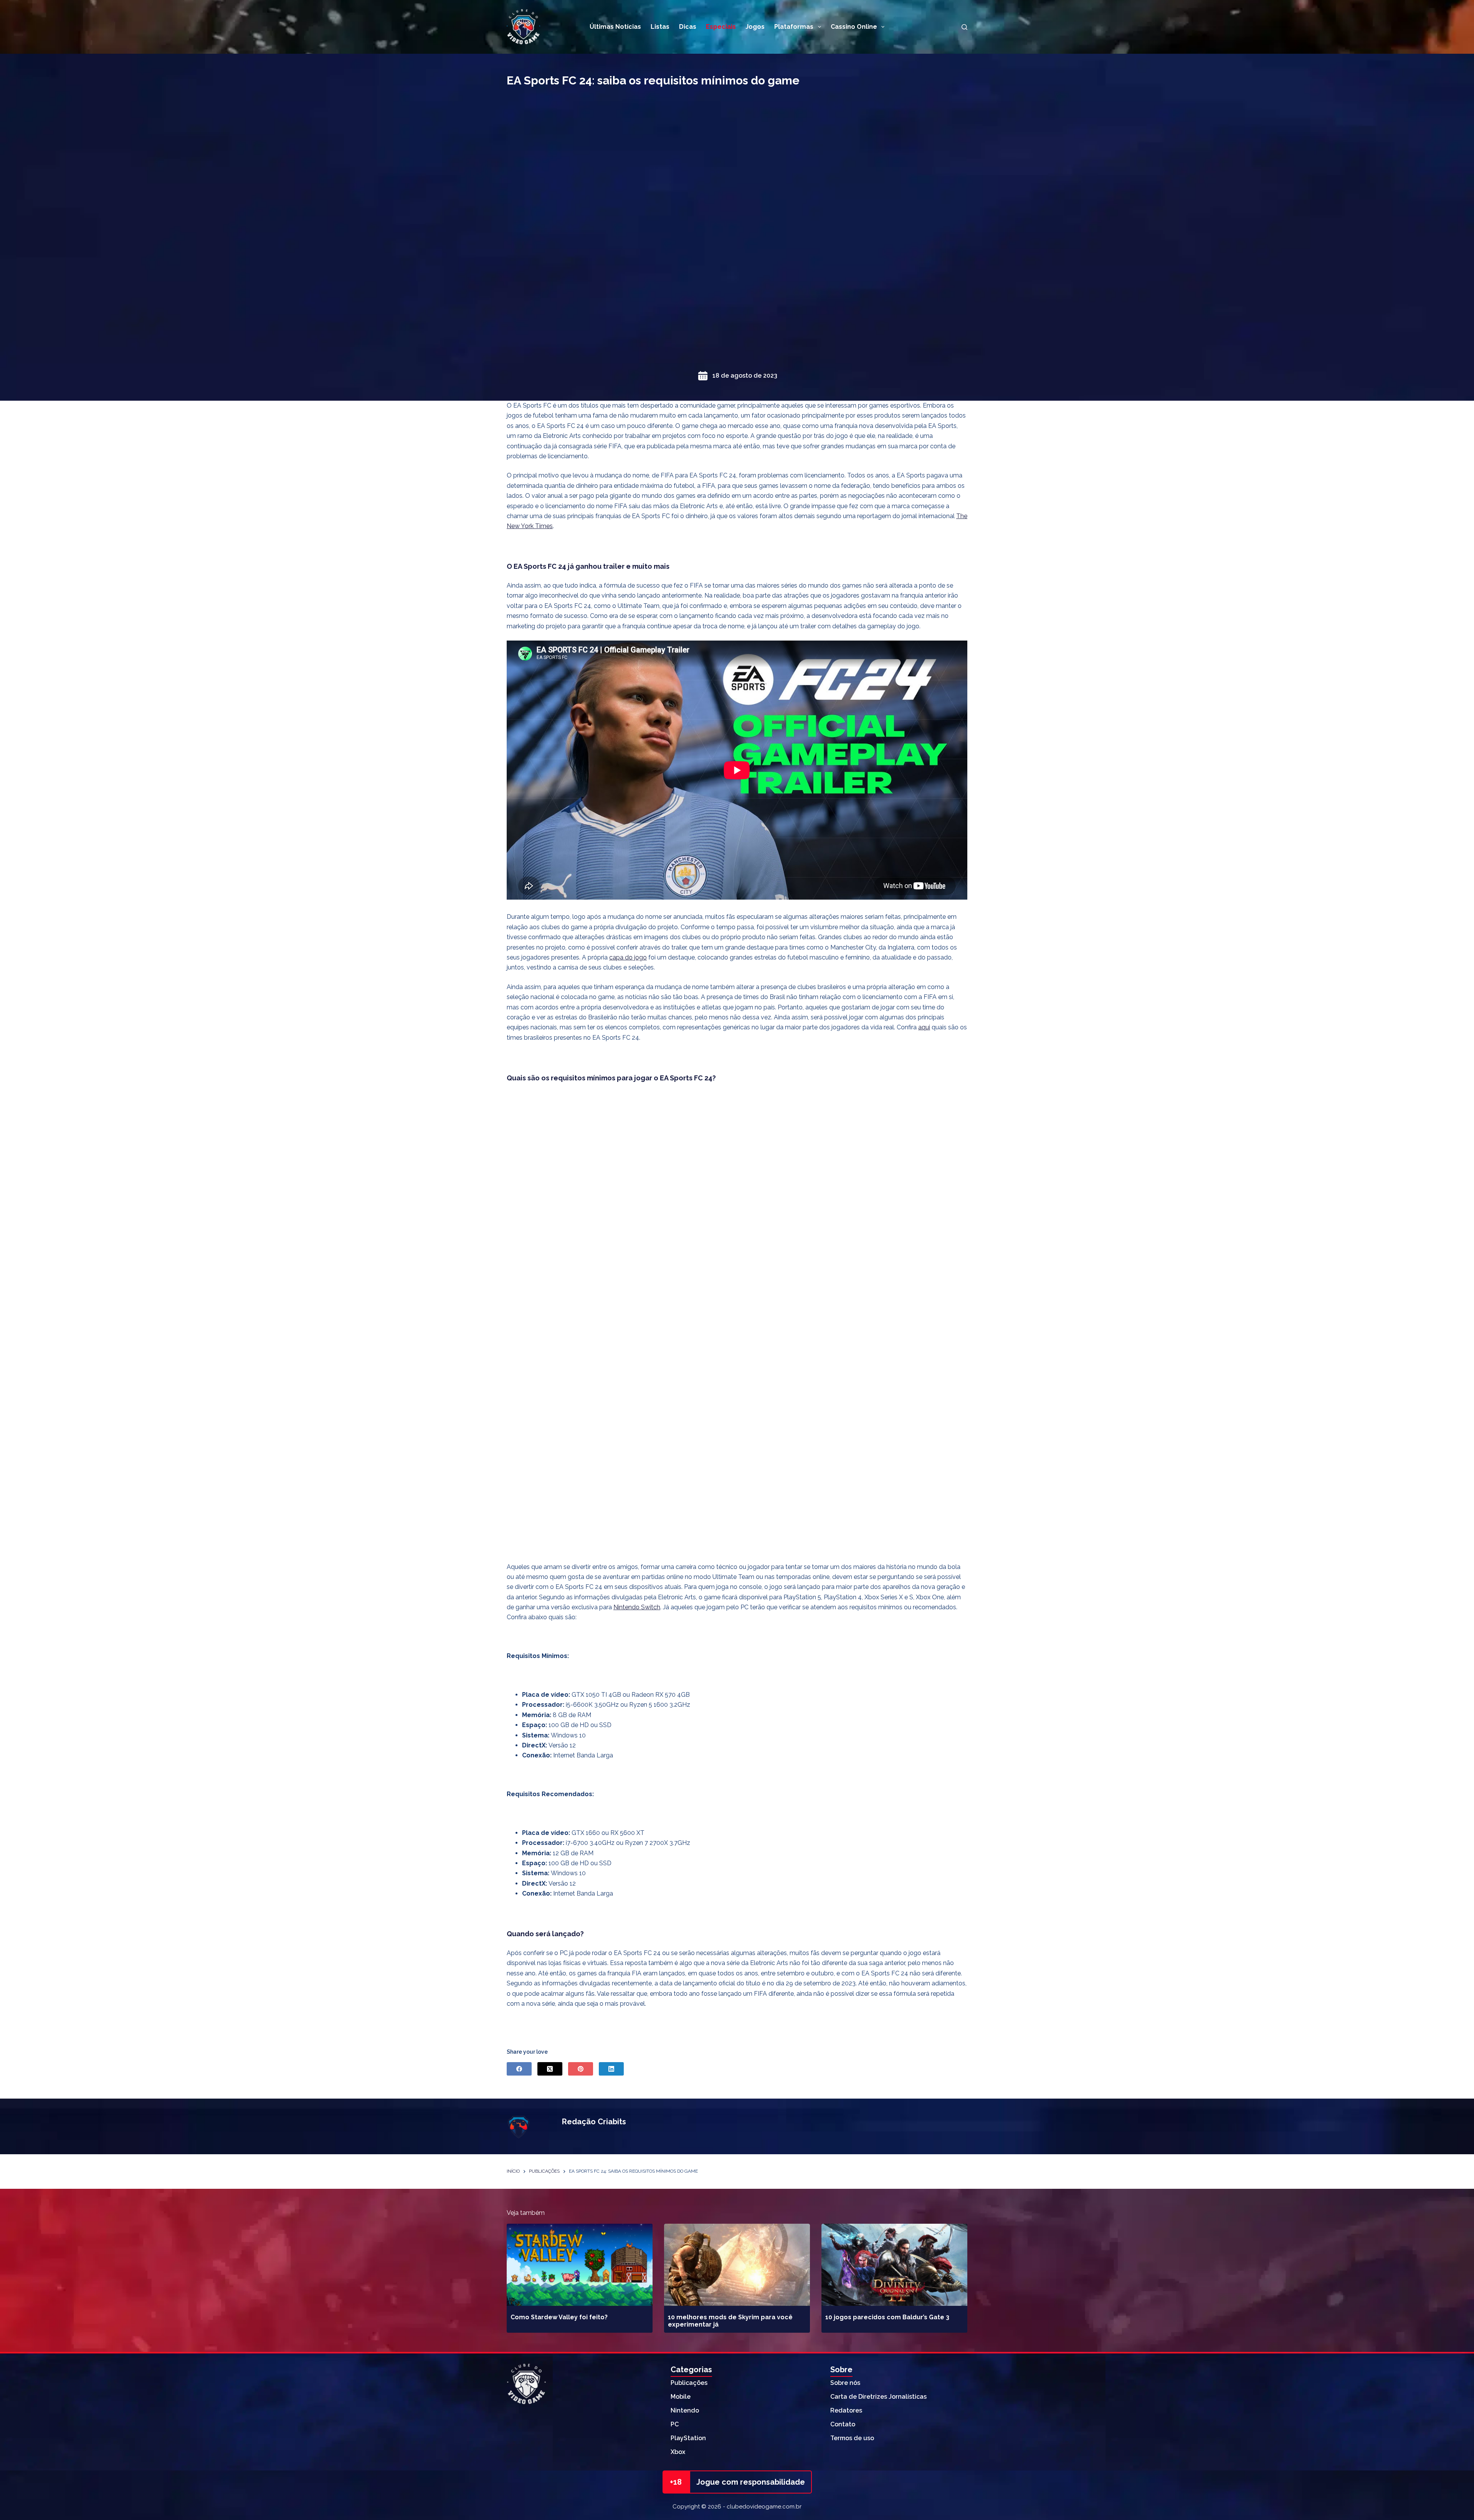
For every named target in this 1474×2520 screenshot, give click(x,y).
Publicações (689, 2383)
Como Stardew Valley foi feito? (559, 2317)
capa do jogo (628, 957)
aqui (924, 1027)
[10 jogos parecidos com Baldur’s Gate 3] (894, 2265)
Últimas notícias (615, 27)
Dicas (688, 27)
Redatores (846, 2410)
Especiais (721, 27)
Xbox (678, 2452)
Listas (660, 27)
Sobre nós (845, 2383)
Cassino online (854, 27)
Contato (843, 2424)
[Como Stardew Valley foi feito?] (580, 2265)
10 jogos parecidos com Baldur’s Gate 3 (887, 2317)
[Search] (964, 27)
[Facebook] (519, 2069)
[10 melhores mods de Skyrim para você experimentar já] (737, 2265)
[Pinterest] (581, 2069)
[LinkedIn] (611, 2069)
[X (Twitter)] (550, 2069)
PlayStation (688, 2438)
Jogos (755, 27)
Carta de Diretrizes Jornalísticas (878, 2397)
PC (675, 2424)
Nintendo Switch (637, 1607)
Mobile (681, 2397)
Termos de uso (852, 2438)
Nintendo (685, 2410)
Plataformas (794, 27)
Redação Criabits (594, 2122)
